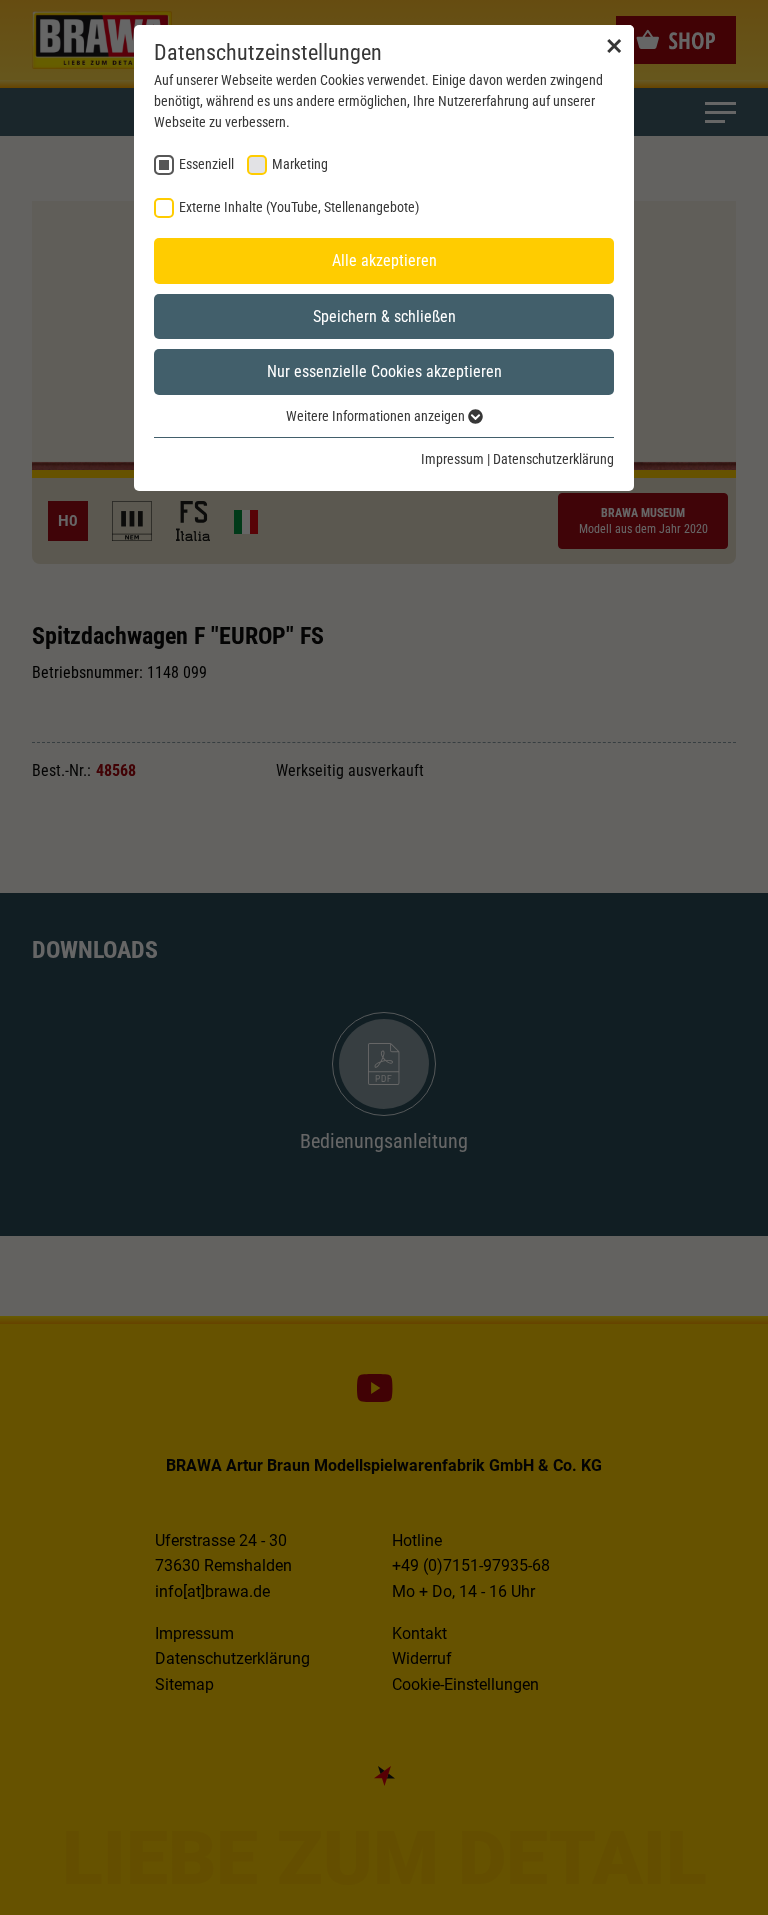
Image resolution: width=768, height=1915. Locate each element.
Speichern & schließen (384, 316)
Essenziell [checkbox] (206, 164)
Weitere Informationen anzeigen (377, 416)
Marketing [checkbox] (300, 164)
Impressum (452, 459)
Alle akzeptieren (384, 260)
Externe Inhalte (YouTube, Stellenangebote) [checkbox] (299, 207)
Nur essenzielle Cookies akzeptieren (384, 371)
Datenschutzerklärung (553, 459)
